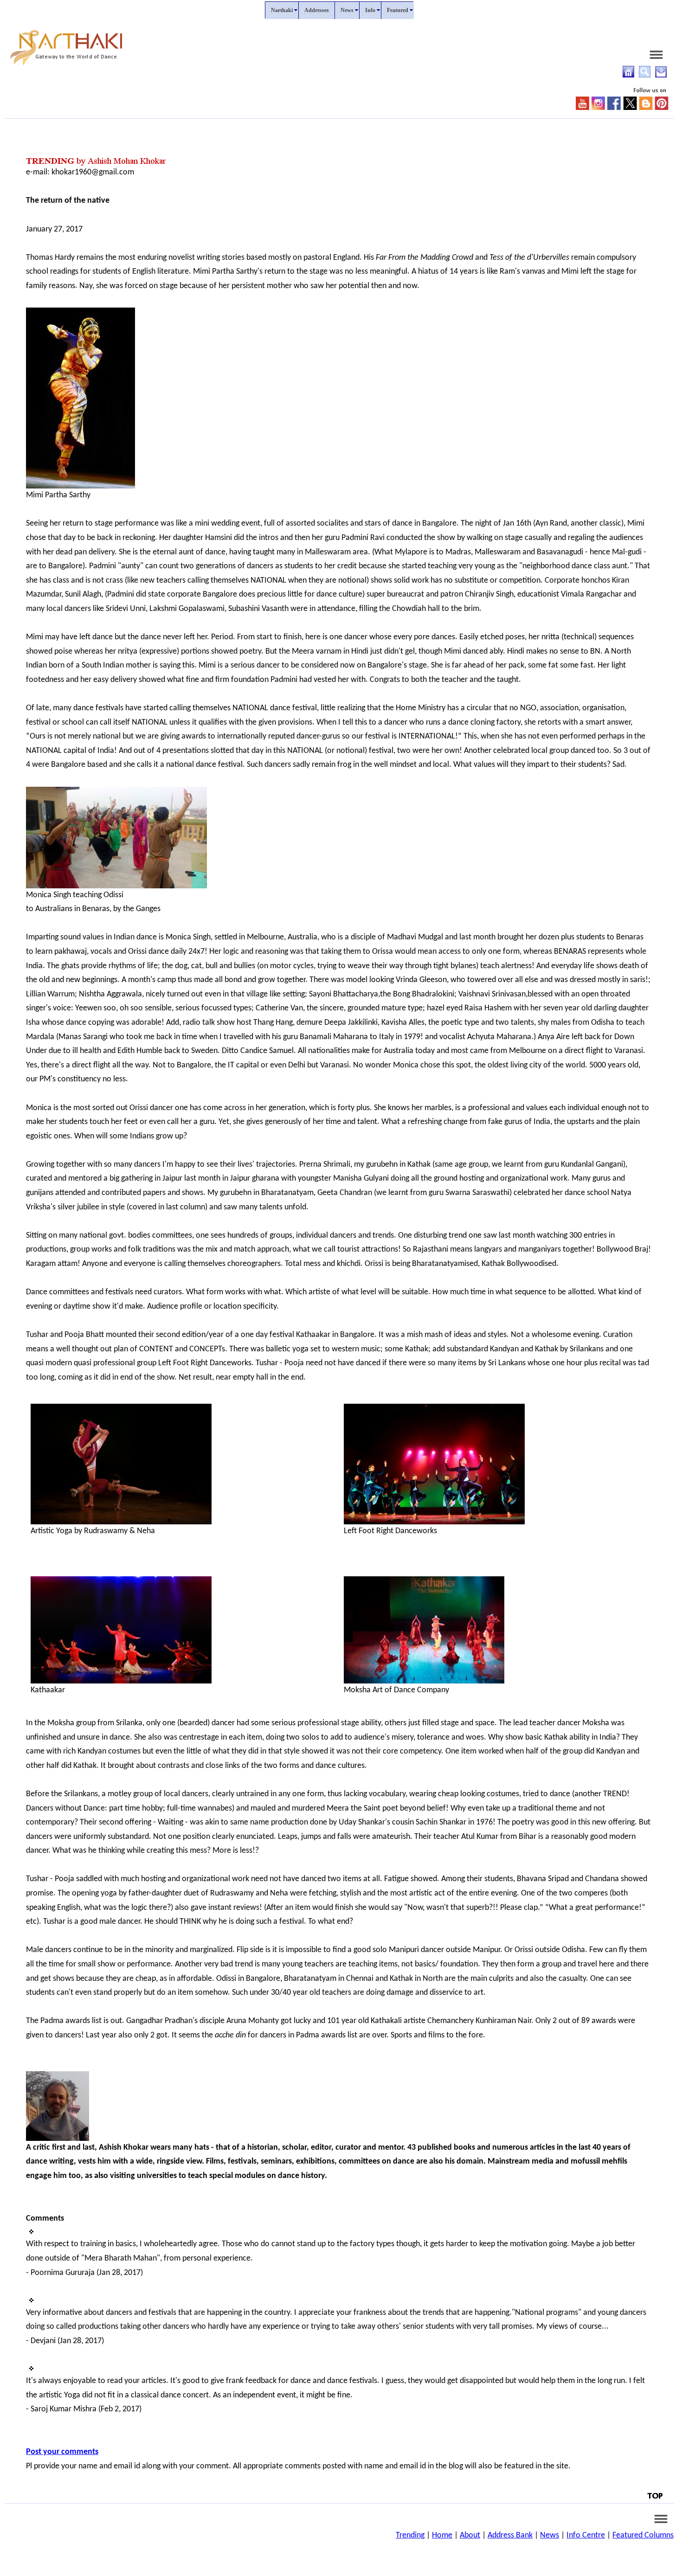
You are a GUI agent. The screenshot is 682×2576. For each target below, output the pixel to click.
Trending (410, 2535)
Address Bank (510, 2535)
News (550, 2535)
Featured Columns (643, 2535)
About (470, 2535)
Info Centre (586, 2535)
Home (442, 2535)
